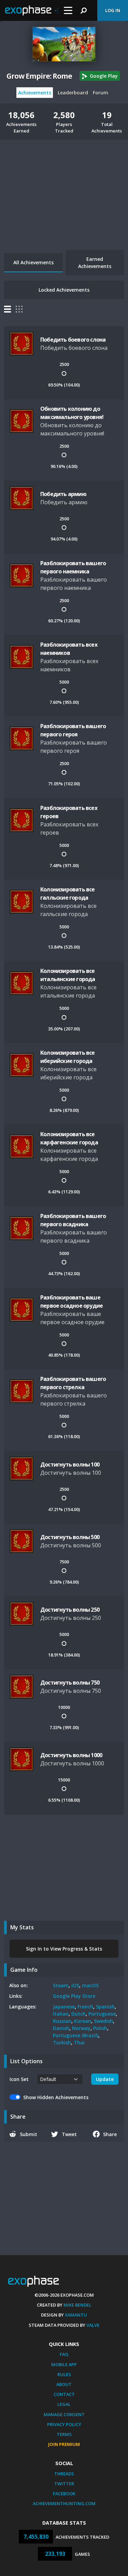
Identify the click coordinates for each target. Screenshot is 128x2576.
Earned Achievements (95, 263)
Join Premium (64, 2444)
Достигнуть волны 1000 (71, 1755)
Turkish (62, 2042)
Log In (113, 10)
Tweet (69, 2134)
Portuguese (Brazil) (76, 2035)
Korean (83, 2021)
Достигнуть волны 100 (70, 1464)
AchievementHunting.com (64, 2503)
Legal (64, 2404)
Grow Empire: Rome (39, 76)
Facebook (64, 2493)
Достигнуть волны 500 (70, 1537)
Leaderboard (73, 93)
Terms (64, 2434)
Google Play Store (74, 1996)
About (64, 2384)
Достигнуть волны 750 (70, 1683)
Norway (81, 2028)
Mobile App (64, 2364)
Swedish (103, 2021)
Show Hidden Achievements (56, 2097)
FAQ (64, 2354)
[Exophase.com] (32, 11)
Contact (64, 2394)
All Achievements (33, 262)
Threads (64, 2474)
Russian (62, 2021)
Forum (101, 93)
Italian (61, 2014)
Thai (79, 2042)
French (85, 2007)
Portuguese (102, 2014)
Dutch (79, 2014)
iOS (75, 1985)
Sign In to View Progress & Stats (64, 1949)
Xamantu (76, 2315)
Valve (93, 2325)
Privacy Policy (64, 2424)
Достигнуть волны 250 (70, 1610)
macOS (90, 1985)
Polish (100, 2028)
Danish (61, 2028)
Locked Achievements (64, 290)
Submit (29, 2134)
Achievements (35, 93)
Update (105, 2079)
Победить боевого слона (73, 340)
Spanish (105, 2007)
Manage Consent (64, 2414)
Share (110, 2134)
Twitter (64, 2484)
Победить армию (63, 494)
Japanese (64, 2007)
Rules (64, 2374)
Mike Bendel (77, 2305)
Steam (61, 1985)
